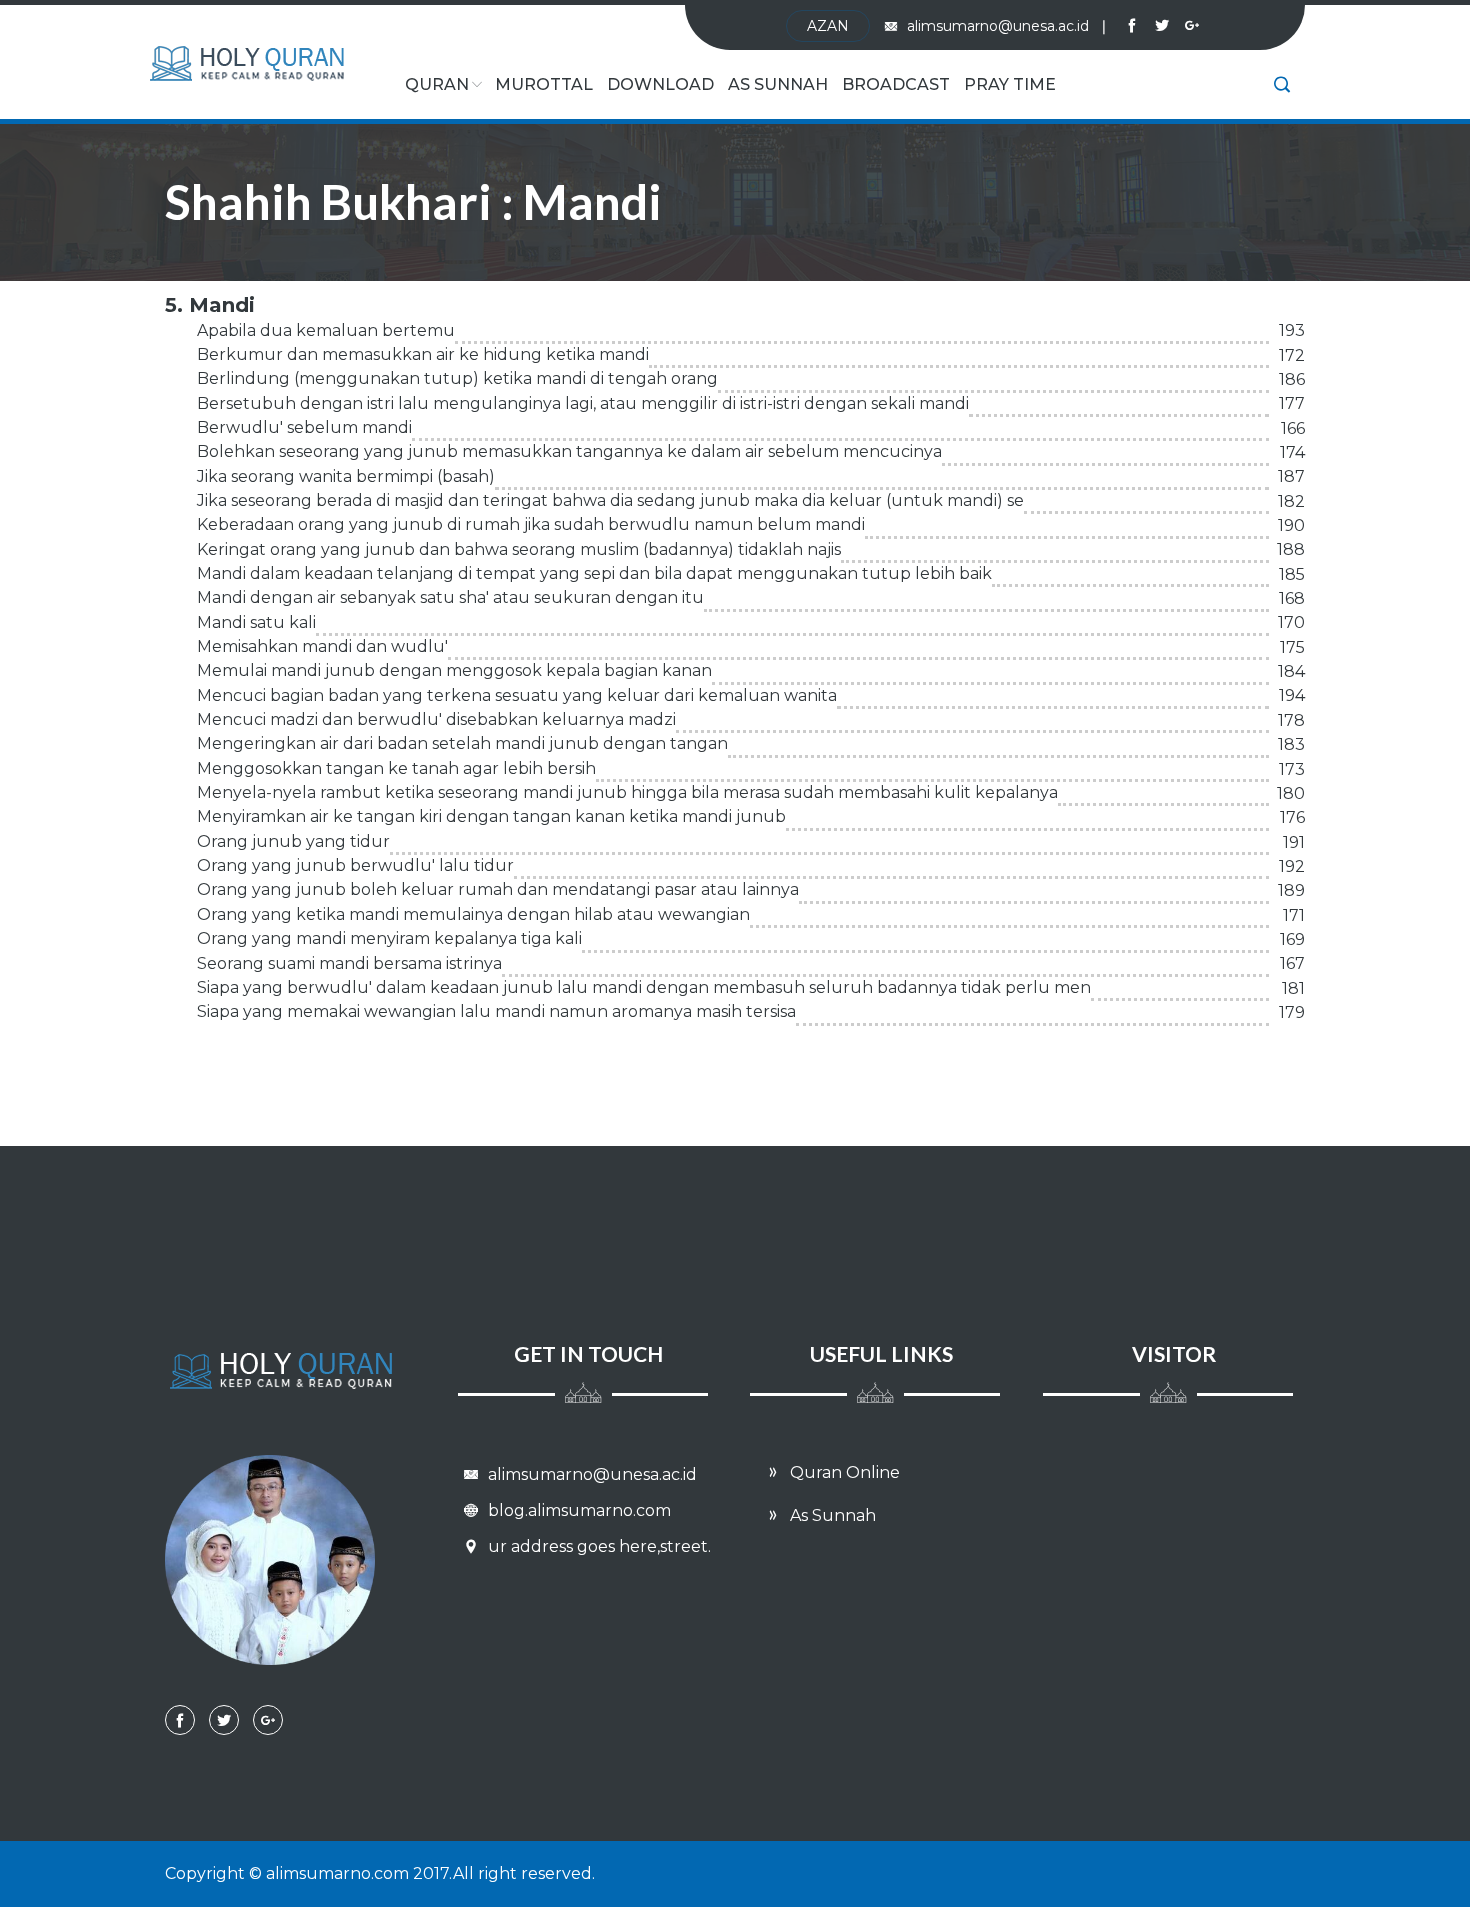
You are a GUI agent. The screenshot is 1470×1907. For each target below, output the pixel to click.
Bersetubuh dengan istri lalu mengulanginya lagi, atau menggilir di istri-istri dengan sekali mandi (583, 403)
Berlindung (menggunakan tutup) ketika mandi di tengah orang (457, 378)
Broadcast (896, 84)
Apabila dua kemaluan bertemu (326, 330)
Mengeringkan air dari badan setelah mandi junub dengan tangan (462, 743)
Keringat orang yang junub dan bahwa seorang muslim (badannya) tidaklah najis (519, 549)
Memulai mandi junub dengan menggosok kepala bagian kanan (454, 670)
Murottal (544, 84)
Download (660, 84)
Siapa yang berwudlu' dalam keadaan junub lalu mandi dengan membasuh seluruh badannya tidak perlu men (644, 987)
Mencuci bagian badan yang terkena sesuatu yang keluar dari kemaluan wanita (517, 695)
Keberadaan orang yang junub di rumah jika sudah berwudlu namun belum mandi (531, 524)
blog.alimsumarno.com (577, 1510)
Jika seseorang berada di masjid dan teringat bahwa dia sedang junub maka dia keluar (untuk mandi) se (610, 500)
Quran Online (843, 1472)
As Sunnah (778, 84)
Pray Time (1010, 84)
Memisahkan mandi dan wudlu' (322, 646)
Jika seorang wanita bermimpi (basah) (346, 476)
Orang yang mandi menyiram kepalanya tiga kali (389, 938)
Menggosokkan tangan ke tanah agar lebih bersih (396, 768)
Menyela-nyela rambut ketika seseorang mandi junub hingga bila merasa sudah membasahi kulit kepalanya (627, 792)
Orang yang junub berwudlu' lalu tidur (355, 865)
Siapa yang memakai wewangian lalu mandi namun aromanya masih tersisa (496, 1011)
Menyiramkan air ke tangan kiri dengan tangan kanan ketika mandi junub (491, 816)
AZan (828, 26)
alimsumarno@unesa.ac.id (1006, 26)
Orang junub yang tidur (293, 841)
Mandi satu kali (256, 622)
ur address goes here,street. (597, 1546)
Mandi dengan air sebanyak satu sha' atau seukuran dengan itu (450, 597)
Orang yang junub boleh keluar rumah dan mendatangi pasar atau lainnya (498, 889)
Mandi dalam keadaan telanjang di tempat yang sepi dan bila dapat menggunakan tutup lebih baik (594, 573)
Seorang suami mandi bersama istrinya (349, 963)
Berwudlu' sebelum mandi (304, 427)
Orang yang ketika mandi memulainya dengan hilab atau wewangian (473, 914)
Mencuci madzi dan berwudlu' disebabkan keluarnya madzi (436, 719)
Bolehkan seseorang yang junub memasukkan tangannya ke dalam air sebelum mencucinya (569, 451)
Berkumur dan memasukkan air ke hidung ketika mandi (423, 354)
